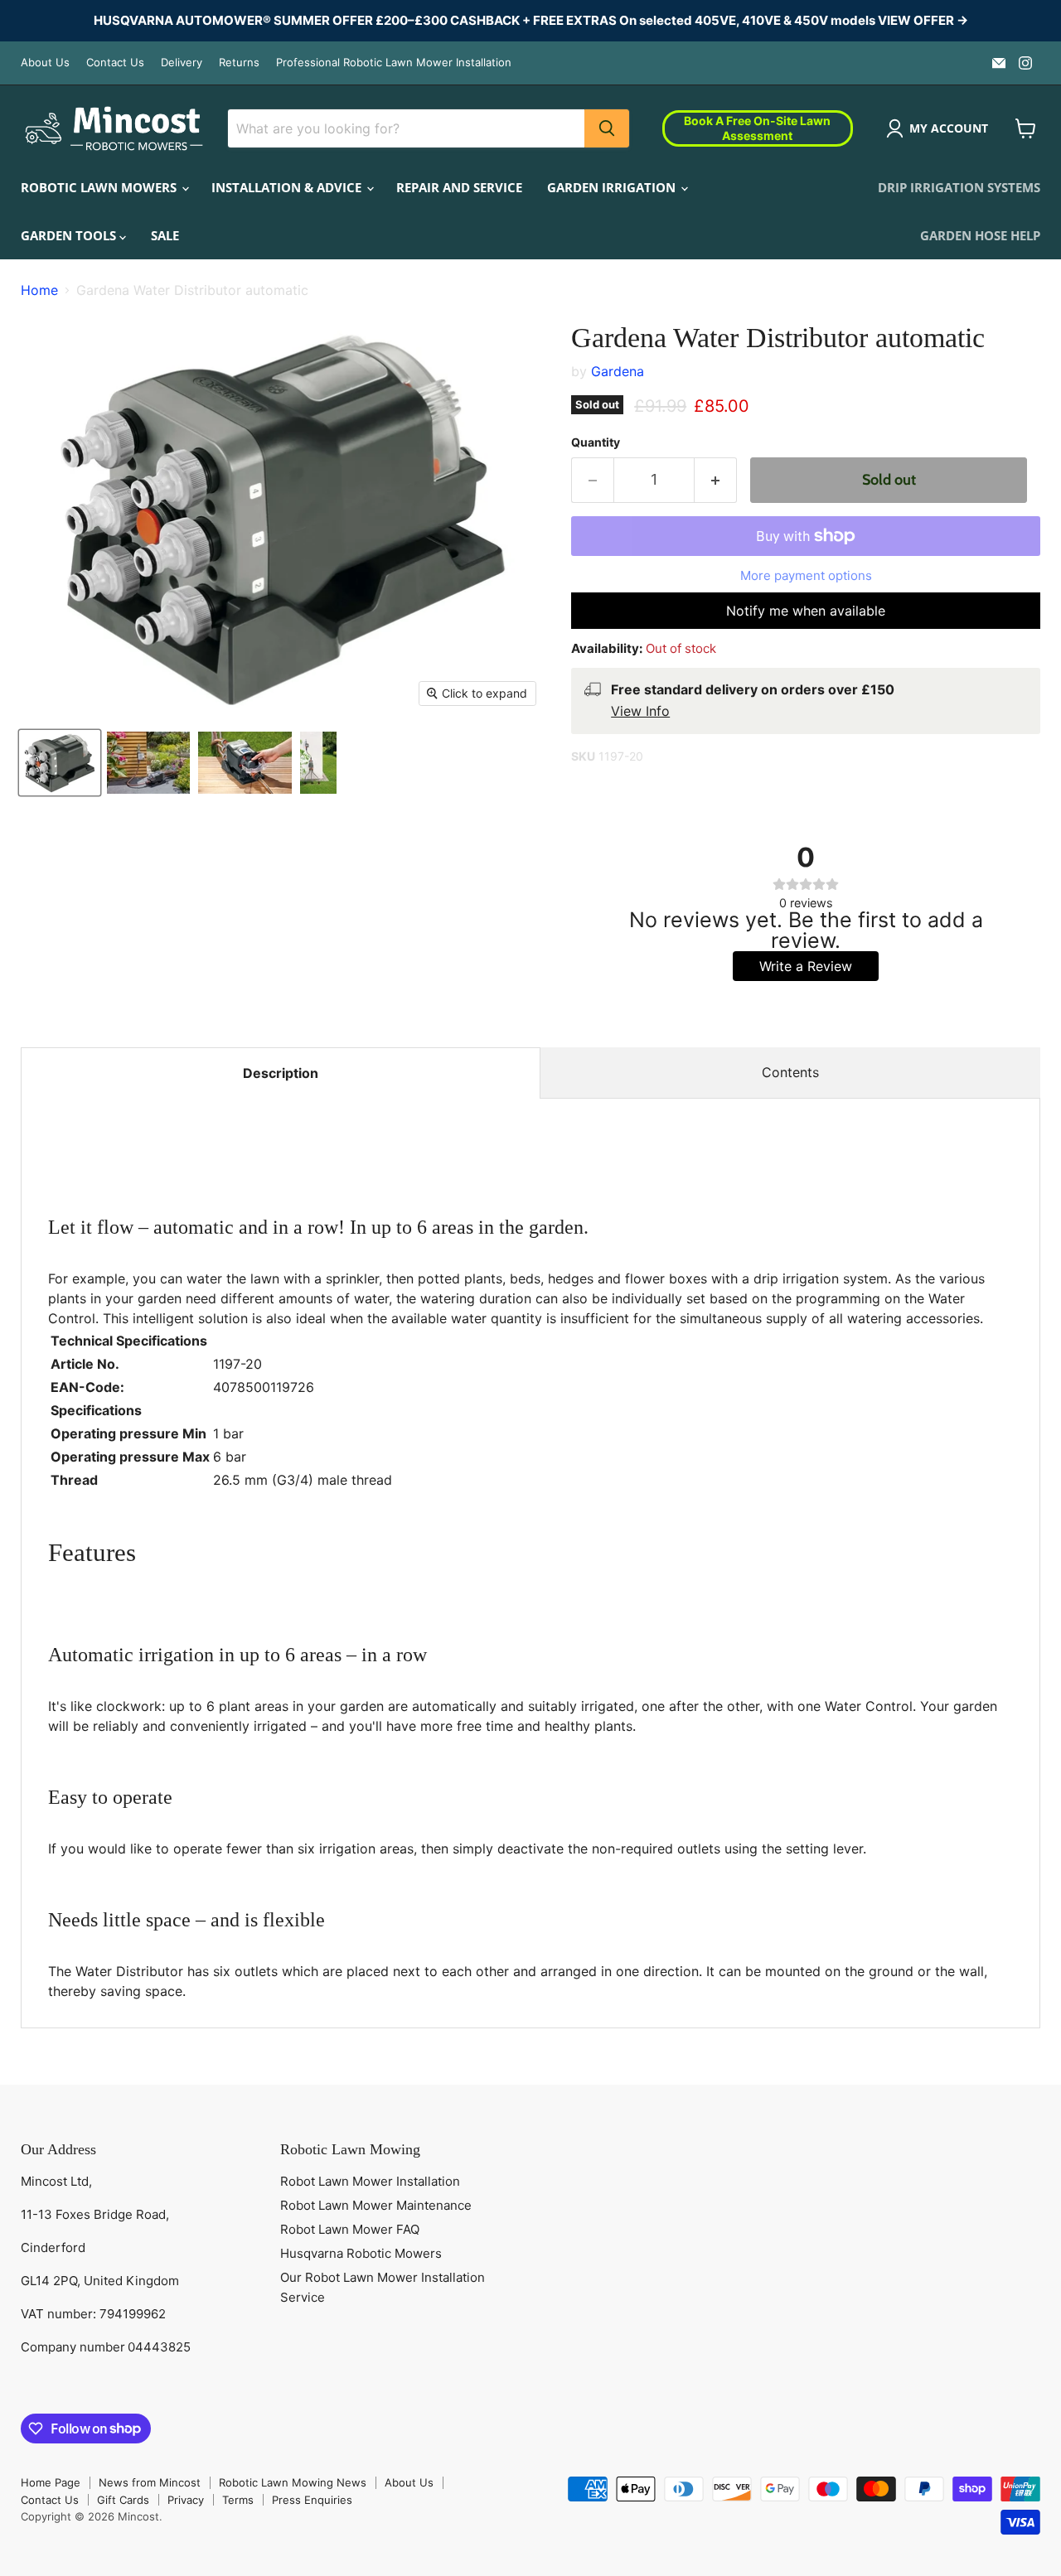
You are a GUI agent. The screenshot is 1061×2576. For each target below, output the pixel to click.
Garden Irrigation (613, 187)
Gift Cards (123, 2500)
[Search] (607, 128)
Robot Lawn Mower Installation (370, 2181)
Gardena (618, 371)
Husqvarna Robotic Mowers (361, 2253)
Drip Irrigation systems (959, 187)
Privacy (186, 2500)
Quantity (596, 442)
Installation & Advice (288, 187)
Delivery (182, 63)
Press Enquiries (312, 2500)
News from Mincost (150, 2482)
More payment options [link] (806, 575)
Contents (790, 1072)
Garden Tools (70, 235)
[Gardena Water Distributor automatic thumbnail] (60, 763)
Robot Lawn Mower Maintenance (376, 2205)
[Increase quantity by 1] (716, 480)
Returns (239, 63)
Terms (238, 2500)
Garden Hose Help (980, 235)
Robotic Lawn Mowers (100, 187)
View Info (640, 711)
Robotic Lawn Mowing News (293, 2482)
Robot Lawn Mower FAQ (350, 2229)
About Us (45, 63)
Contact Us (115, 63)
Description (281, 1073)
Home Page (51, 2482)
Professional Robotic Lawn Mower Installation (394, 63)
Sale (165, 235)
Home (39, 290)
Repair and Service (459, 187)
